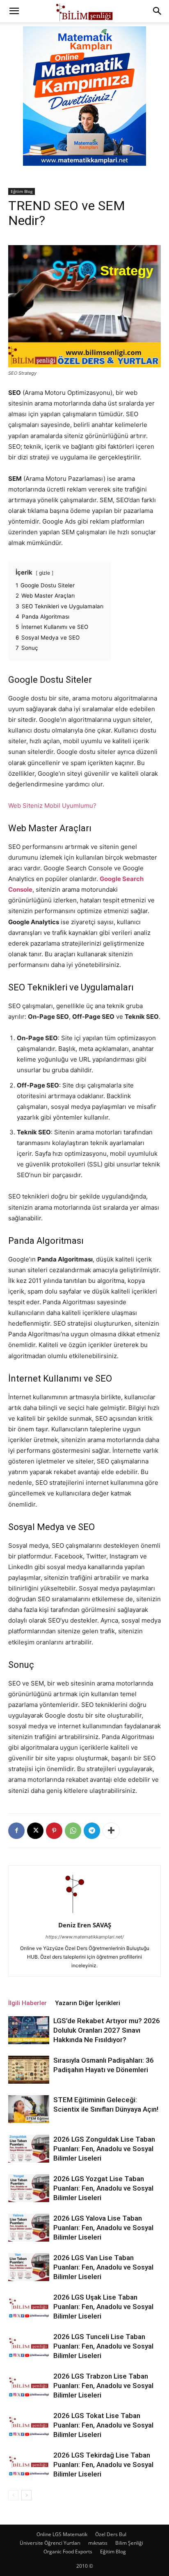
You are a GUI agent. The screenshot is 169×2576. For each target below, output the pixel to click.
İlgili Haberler (27, 2003)
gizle (45, 573)
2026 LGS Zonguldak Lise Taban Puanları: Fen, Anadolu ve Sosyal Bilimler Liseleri (104, 2149)
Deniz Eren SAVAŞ (85, 1925)
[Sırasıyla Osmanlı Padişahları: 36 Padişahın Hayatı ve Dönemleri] (29, 2070)
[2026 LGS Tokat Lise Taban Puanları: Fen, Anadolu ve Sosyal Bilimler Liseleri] (29, 2425)
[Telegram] (92, 1831)
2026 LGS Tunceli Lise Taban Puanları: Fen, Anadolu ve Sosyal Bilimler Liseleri (103, 2346)
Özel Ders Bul (111, 2534)
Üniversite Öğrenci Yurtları (50, 2543)
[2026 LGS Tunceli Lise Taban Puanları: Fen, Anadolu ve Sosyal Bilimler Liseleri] (29, 2346)
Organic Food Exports (68, 2552)
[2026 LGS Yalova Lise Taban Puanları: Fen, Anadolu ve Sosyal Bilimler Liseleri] (29, 2228)
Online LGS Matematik (62, 2534)
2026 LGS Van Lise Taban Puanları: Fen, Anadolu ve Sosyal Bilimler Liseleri (103, 2267)
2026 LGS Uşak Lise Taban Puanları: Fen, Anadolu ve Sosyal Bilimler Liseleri (103, 2307)
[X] (35, 1831)
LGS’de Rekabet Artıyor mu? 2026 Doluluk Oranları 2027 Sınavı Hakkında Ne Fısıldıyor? (107, 2030)
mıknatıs (98, 2543)
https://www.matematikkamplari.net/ (85, 1937)
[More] (111, 1831)
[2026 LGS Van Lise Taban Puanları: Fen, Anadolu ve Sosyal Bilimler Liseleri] (29, 2267)
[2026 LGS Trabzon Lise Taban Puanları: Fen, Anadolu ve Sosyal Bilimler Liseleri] (29, 2386)
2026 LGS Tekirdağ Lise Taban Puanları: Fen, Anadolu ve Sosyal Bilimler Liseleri (103, 2465)
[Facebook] (16, 1831)
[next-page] (26, 2495)
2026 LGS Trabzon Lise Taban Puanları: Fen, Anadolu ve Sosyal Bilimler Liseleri (103, 2386)
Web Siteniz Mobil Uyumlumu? (52, 806)
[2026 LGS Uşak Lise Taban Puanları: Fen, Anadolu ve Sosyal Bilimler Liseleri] (29, 2307)
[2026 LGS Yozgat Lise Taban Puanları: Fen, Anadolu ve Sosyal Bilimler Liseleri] (29, 2188)
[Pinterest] (54, 1831)
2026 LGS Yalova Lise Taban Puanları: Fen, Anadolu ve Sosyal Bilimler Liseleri (103, 2228)
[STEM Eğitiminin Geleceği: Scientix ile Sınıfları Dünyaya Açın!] (29, 2109)
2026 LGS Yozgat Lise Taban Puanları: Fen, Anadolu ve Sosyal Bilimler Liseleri (103, 2188)
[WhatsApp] (73, 1831)
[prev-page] (13, 2495)
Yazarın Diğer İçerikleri (88, 2003)
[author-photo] (84, 1914)
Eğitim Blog (22, 191)
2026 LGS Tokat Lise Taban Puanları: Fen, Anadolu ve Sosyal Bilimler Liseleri (103, 2425)
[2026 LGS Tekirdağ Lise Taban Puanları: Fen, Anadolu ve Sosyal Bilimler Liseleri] (29, 2465)
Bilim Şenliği (129, 2543)
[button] (14, 11)
